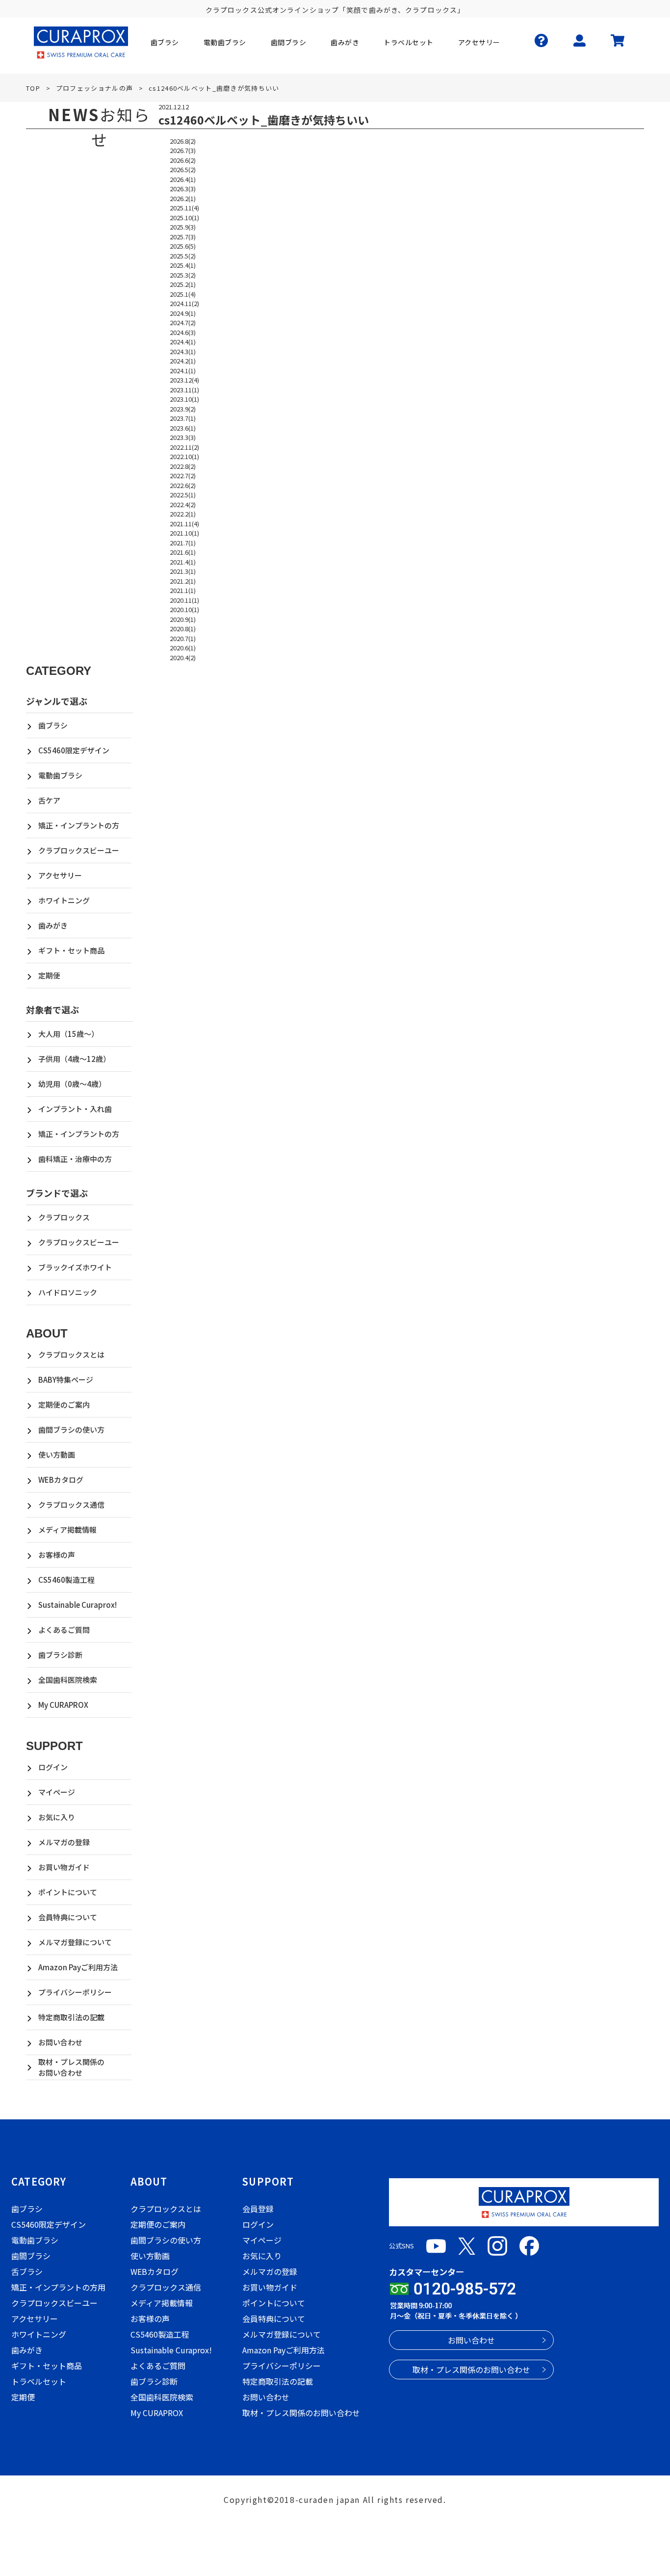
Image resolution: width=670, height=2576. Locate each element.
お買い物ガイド (64, 1867)
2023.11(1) (184, 390)
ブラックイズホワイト (75, 1267)
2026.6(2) (183, 160)
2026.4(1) (183, 179)
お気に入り (57, 1817)
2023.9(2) (183, 409)
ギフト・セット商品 (71, 950)
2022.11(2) (184, 447)
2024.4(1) (183, 342)
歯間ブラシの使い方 (71, 1430)
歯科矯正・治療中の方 (75, 1159)
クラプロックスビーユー (79, 850)
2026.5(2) (183, 169)
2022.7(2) (183, 476)
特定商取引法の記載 (71, 2017)
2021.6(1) (183, 552)
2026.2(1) (183, 198)
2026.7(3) (183, 150)
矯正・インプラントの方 (79, 825)
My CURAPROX (63, 1705)
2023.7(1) (183, 418)
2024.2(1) (183, 361)
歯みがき (53, 925)
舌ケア (49, 800)
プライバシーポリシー (75, 1992)
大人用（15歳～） (68, 1034)
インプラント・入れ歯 (75, 1109)
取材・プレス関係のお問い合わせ (71, 2067)
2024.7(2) (183, 322)
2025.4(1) (183, 265)
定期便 (49, 975)
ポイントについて (68, 1892)
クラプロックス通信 (71, 1505)
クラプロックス (64, 1217)
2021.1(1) (183, 590)
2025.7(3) (183, 237)
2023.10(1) (184, 399)
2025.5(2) (183, 256)
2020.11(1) (184, 600)
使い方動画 (57, 1455)
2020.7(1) (183, 638)
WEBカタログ (61, 1480)
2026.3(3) (183, 189)
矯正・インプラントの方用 (58, 2287)
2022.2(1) (183, 514)
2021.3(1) (183, 571)
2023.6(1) (183, 428)
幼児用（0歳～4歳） (72, 1084)
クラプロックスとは (71, 1354)
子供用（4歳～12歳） (74, 1059)
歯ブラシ (53, 725)
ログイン (53, 1767)
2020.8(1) (183, 629)
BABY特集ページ (66, 1379)
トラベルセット (39, 2381)
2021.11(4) (184, 524)
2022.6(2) (183, 485)
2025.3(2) (183, 275)
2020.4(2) (183, 657)
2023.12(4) (184, 380)
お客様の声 (57, 1555)
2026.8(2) (183, 141)
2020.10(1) (184, 609)
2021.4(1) (183, 562)
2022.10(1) (184, 456)
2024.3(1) (183, 351)
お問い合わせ (60, 2042)
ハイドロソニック (68, 1292)
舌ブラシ (27, 2271)
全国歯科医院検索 (68, 1680)
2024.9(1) (183, 313)
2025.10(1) (184, 218)
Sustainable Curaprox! (77, 1605)
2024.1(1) (183, 371)
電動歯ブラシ (60, 775)
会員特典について (68, 1917)
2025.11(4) (184, 208)
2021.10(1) (184, 533)
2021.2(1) (183, 581)
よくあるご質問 (64, 1630)
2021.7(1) (183, 543)
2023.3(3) (183, 437)
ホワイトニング (64, 900)
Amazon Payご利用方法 (78, 1967)
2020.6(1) (183, 648)
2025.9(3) (183, 227)
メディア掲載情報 (67, 1530)
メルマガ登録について (75, 1942)
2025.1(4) (183, 294)
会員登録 (258, 2209)
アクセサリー (60, 875)
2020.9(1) (183, 619)
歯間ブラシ (31, 2256)
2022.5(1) (183, 495)
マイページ (57, 1792)
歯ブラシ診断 (60, 1655)
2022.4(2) (183, 504)
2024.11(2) (184, 303)
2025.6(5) (183, 246)
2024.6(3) (183, 332)
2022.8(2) (183, 466)
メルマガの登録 (64, 1842)
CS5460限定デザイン (74, 750)
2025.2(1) (183, 284)
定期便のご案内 (64, 1404)
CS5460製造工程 (66, 1580)
